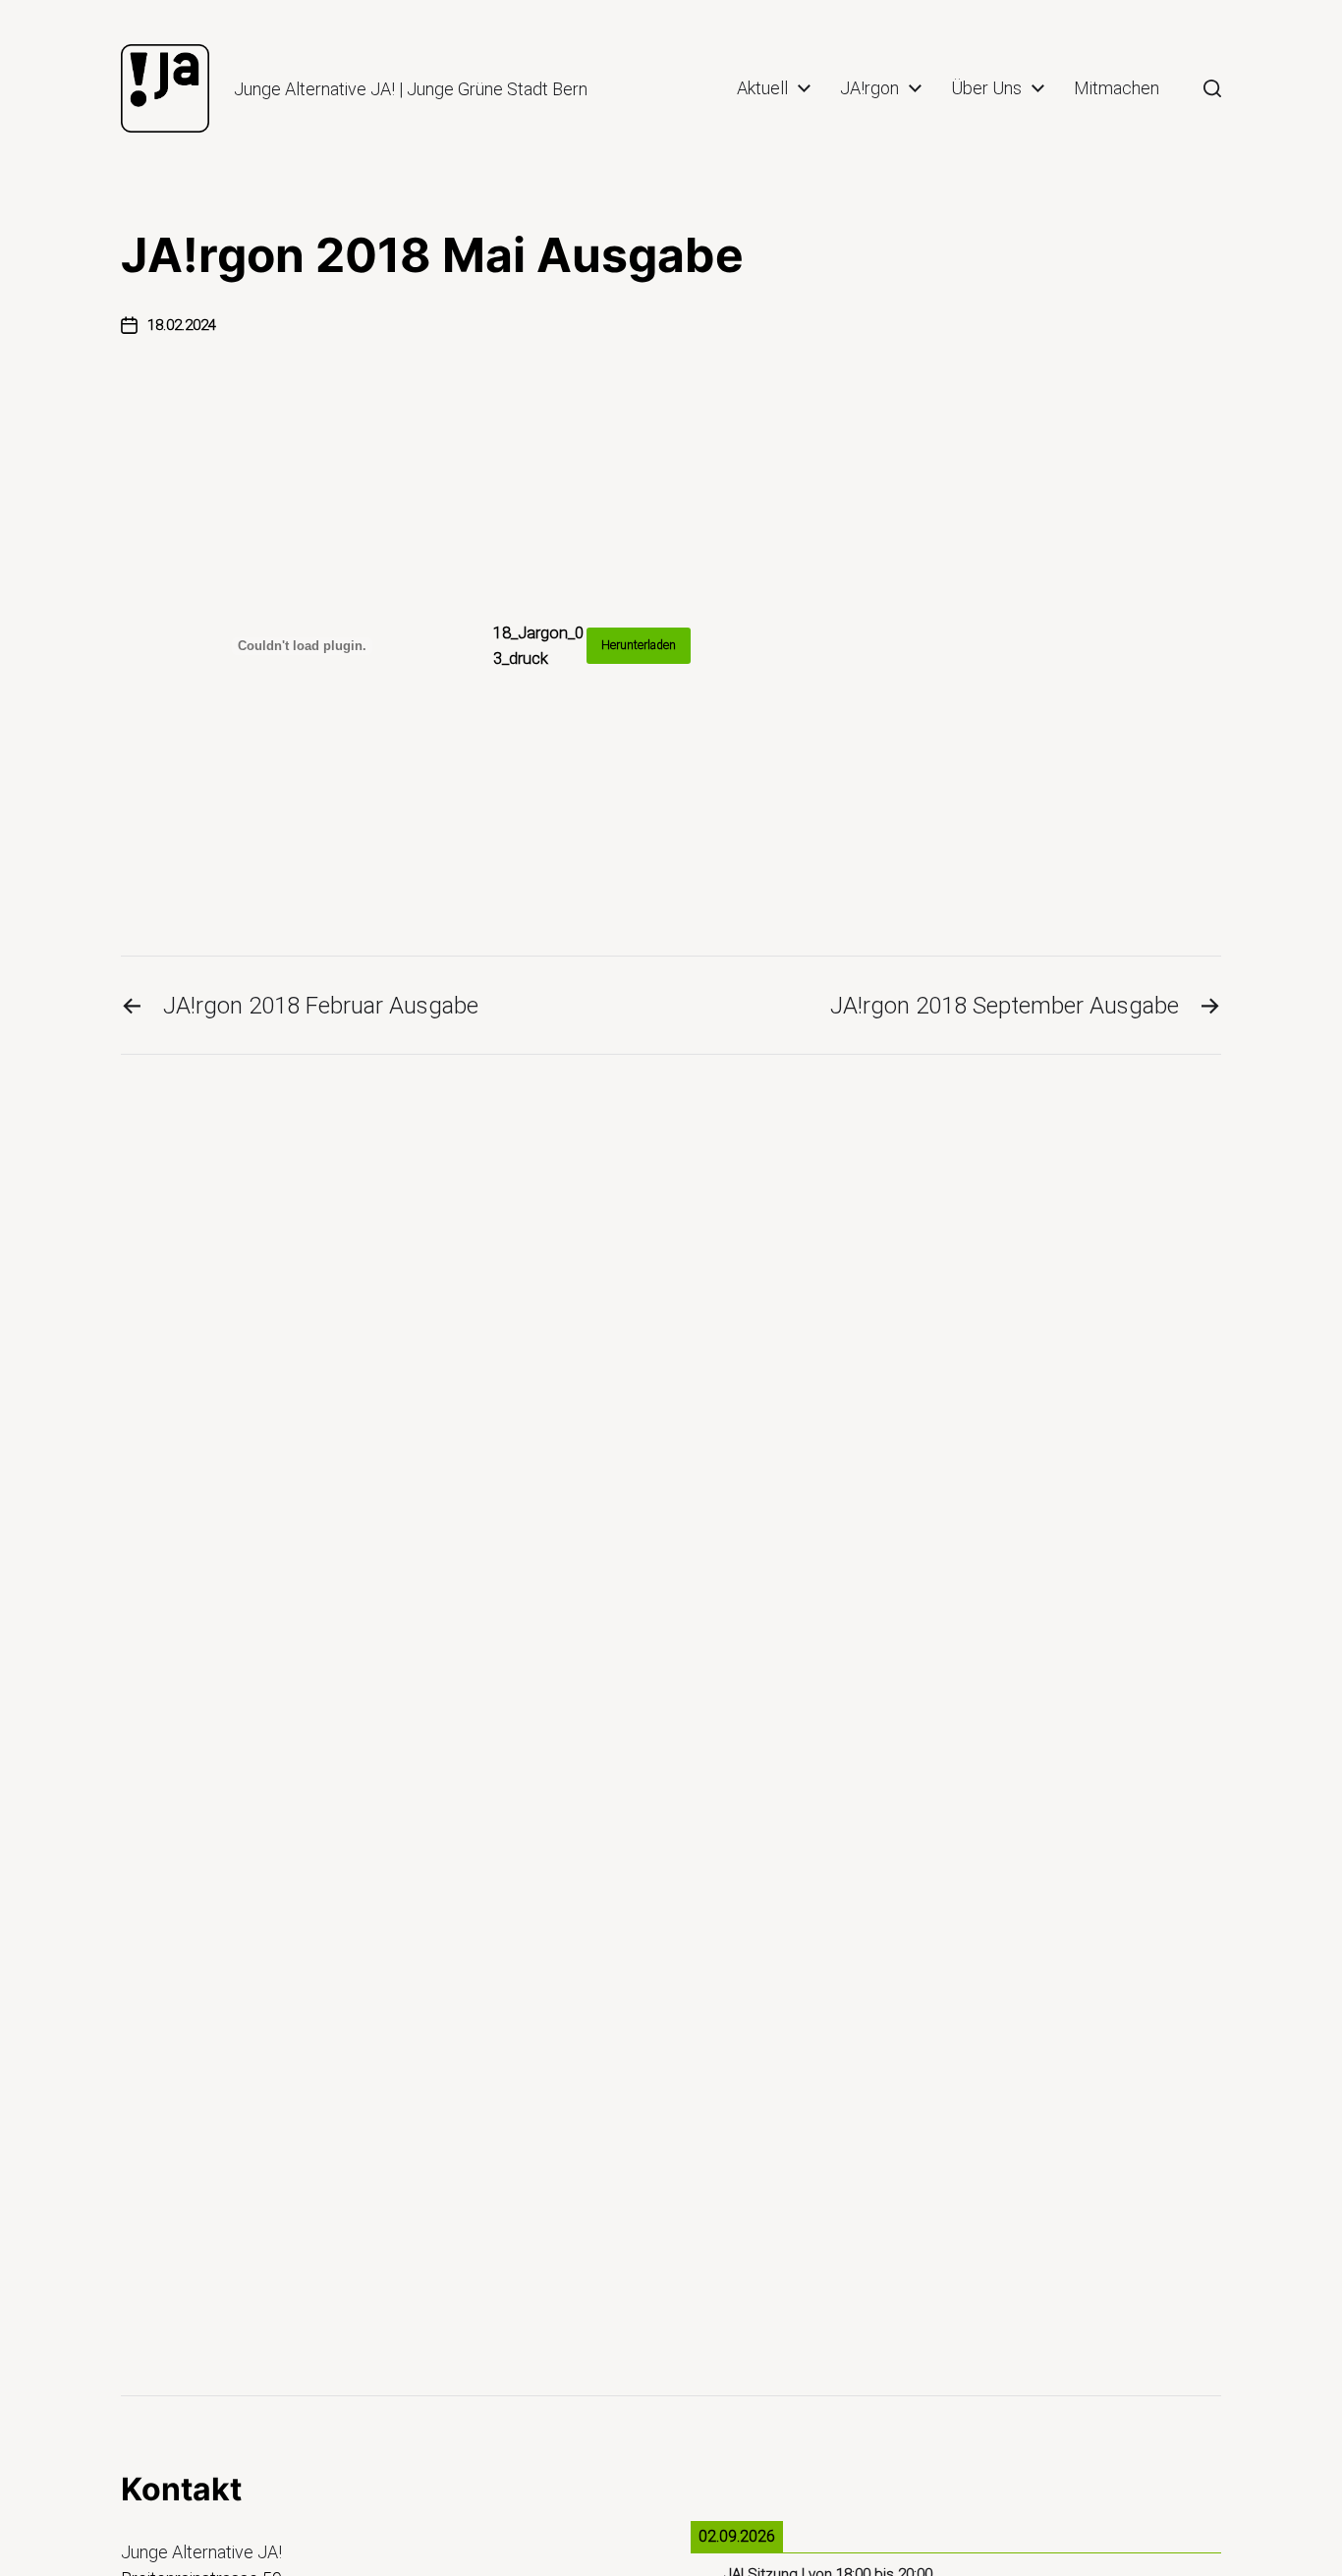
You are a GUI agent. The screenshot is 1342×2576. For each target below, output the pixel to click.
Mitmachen (1117, 88)
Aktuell (762, 88)
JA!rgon (869, 88)
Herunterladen (639, 645)
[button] (1212, 88)
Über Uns (986, 88)
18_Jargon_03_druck (538, 645)
